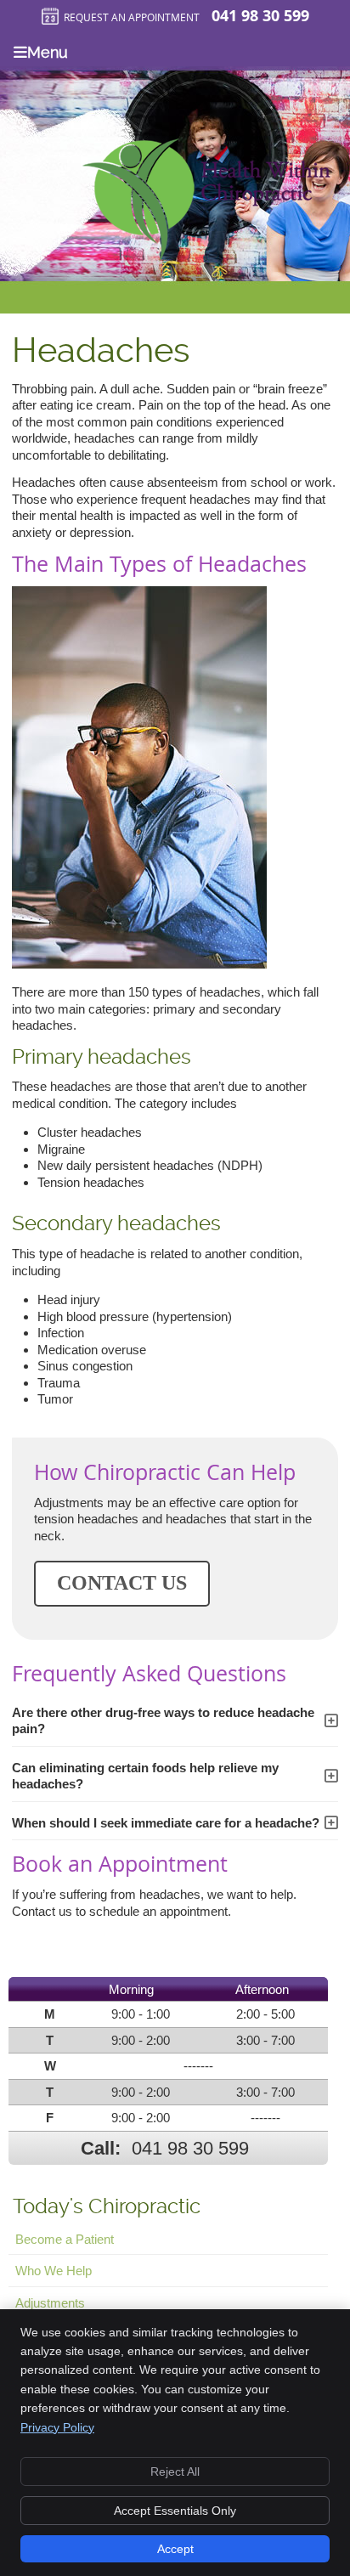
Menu (48, 52)
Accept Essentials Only (175, 2511)
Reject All (175, 2471)
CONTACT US (122, 1583)
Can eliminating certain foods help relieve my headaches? (145, 1776)
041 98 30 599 (260, 16)
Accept (175, 2549)
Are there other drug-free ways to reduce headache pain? (163, 1721)
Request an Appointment (132, 17)
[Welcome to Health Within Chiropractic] (206, 258)
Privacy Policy (57, 2427)
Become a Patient (65, 2239)
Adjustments (50, 2303)
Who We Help (54, 2271)
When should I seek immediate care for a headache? (166, 1823)
